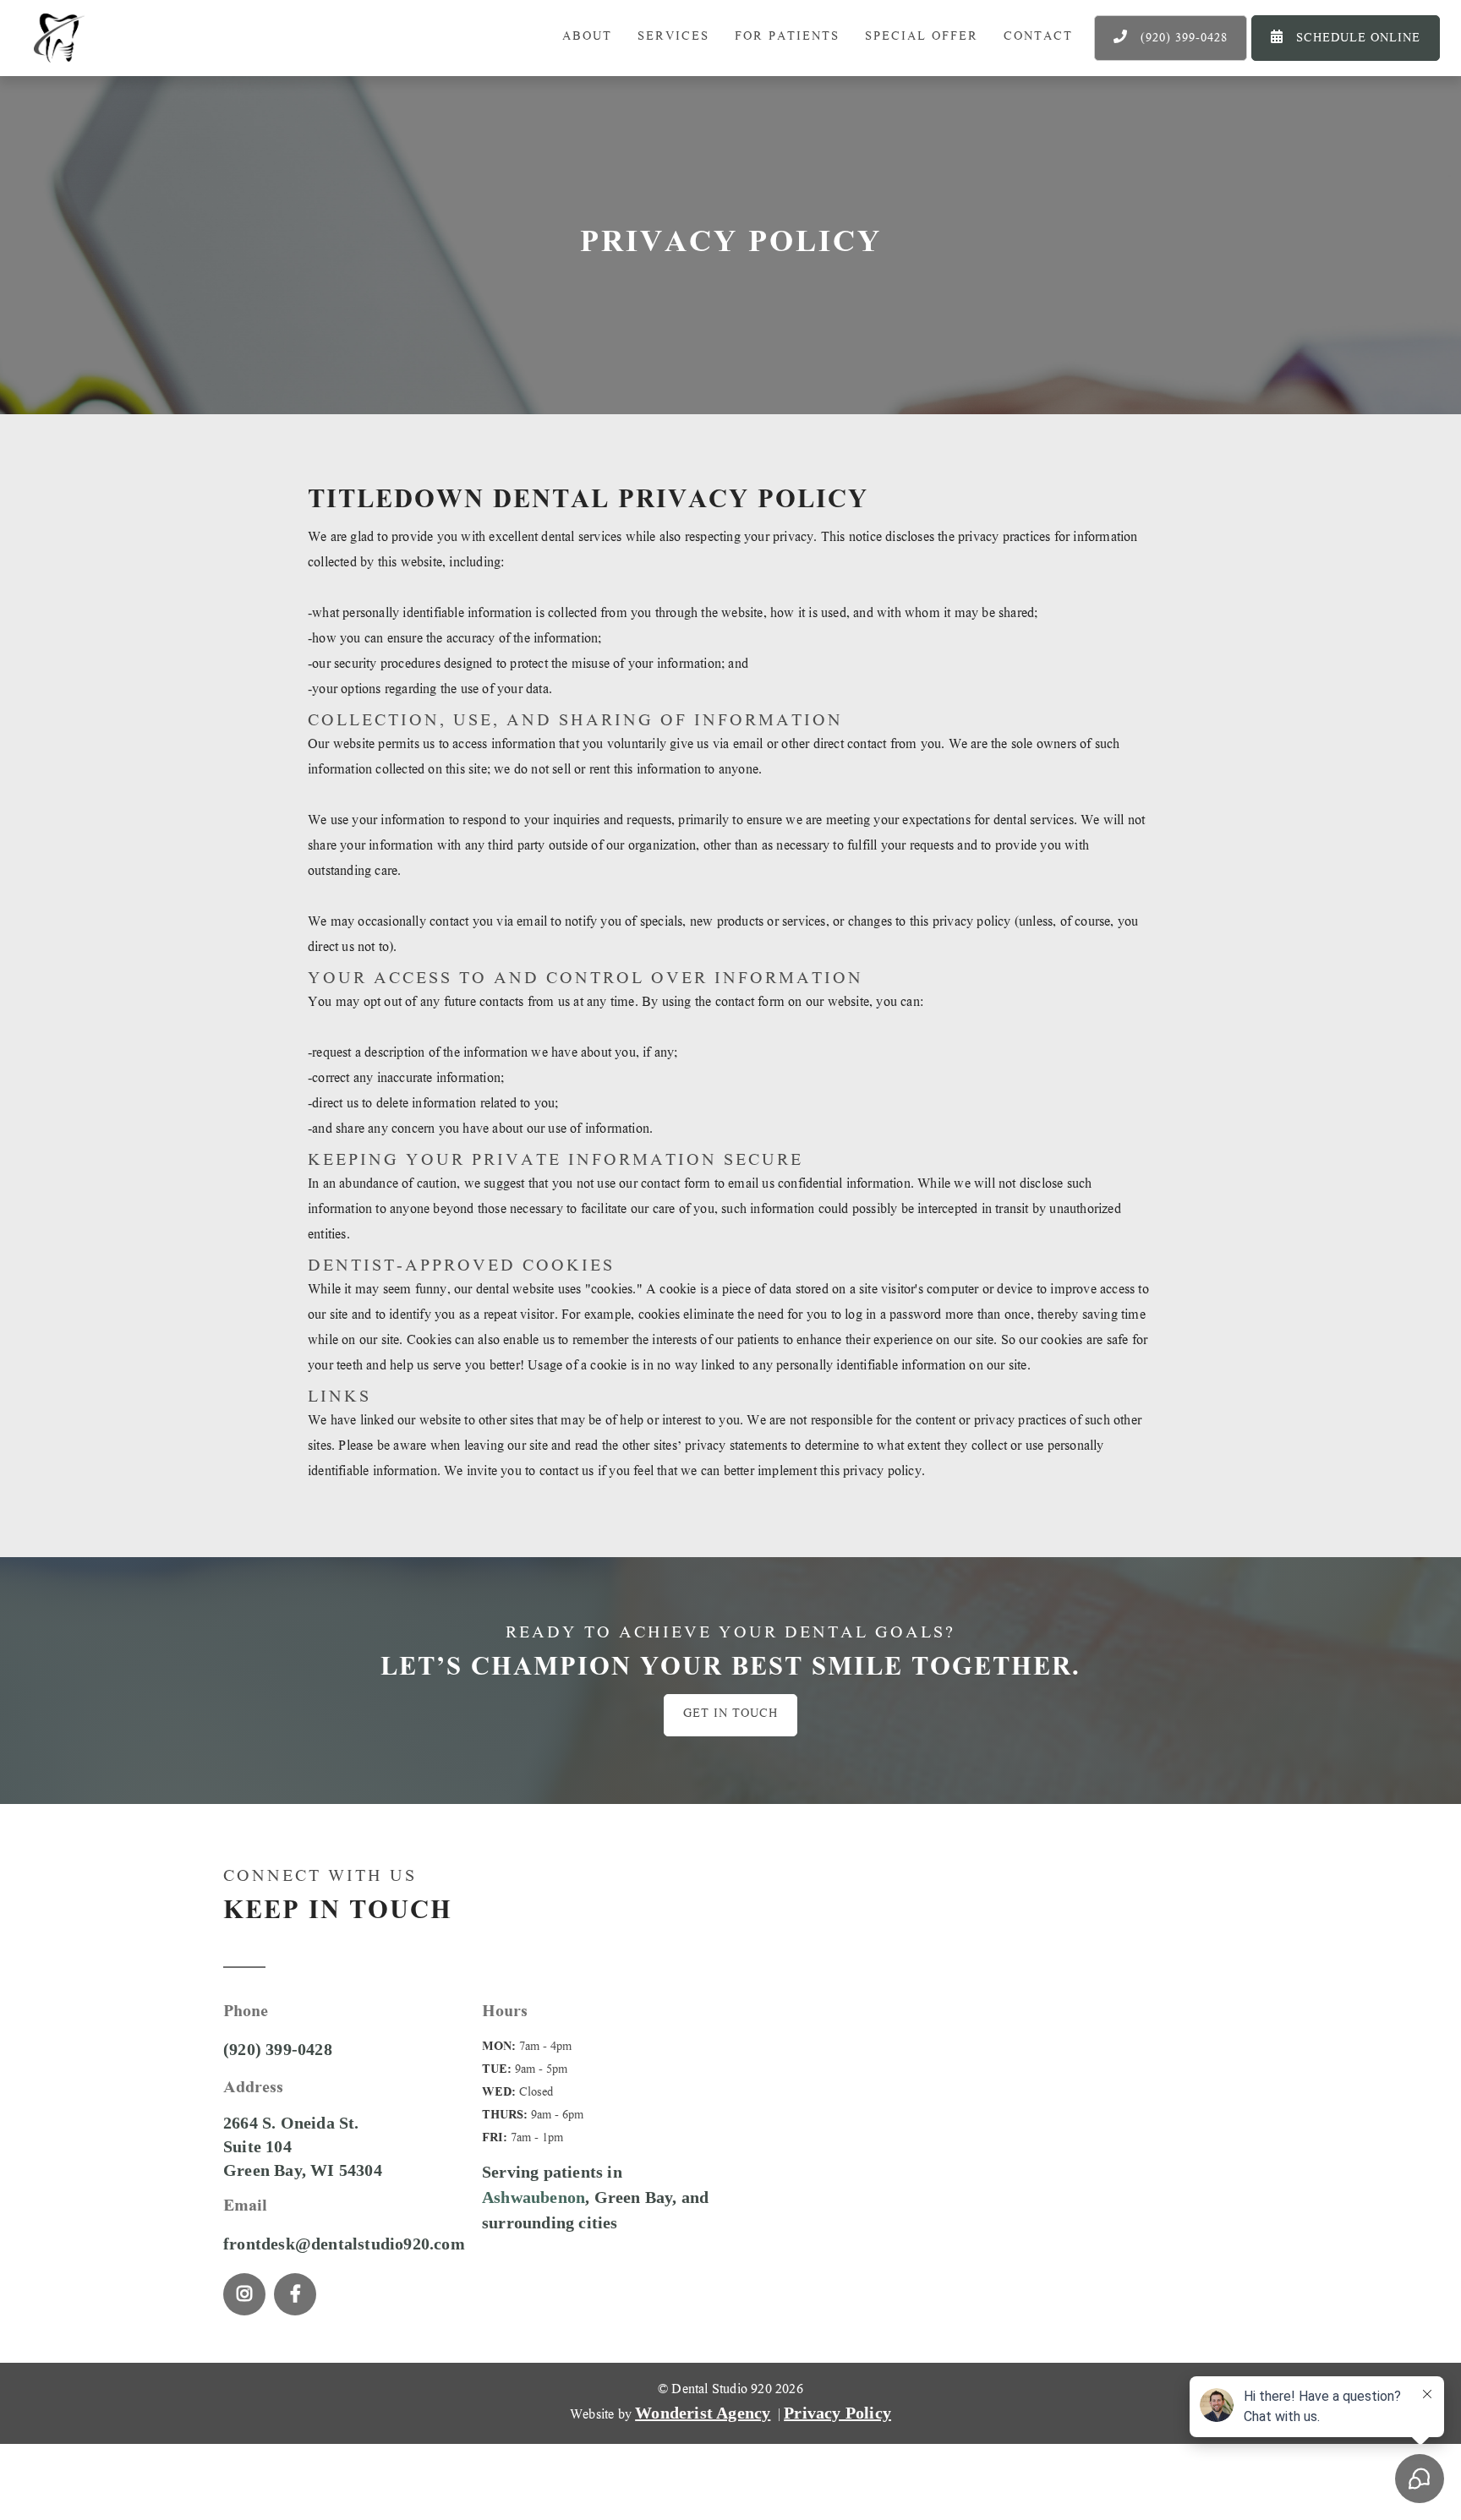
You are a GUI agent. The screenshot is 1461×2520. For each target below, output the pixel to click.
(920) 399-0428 (1171, 39)
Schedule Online (1346, 39)
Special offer (922, 38)
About (587, 38)
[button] (673, 38)
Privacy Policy (837, 2413)
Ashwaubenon (534, 2197)
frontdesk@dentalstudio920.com (344, 2244)
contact (1038, 38)
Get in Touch (730, 1715)
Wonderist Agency (703, 2413)
